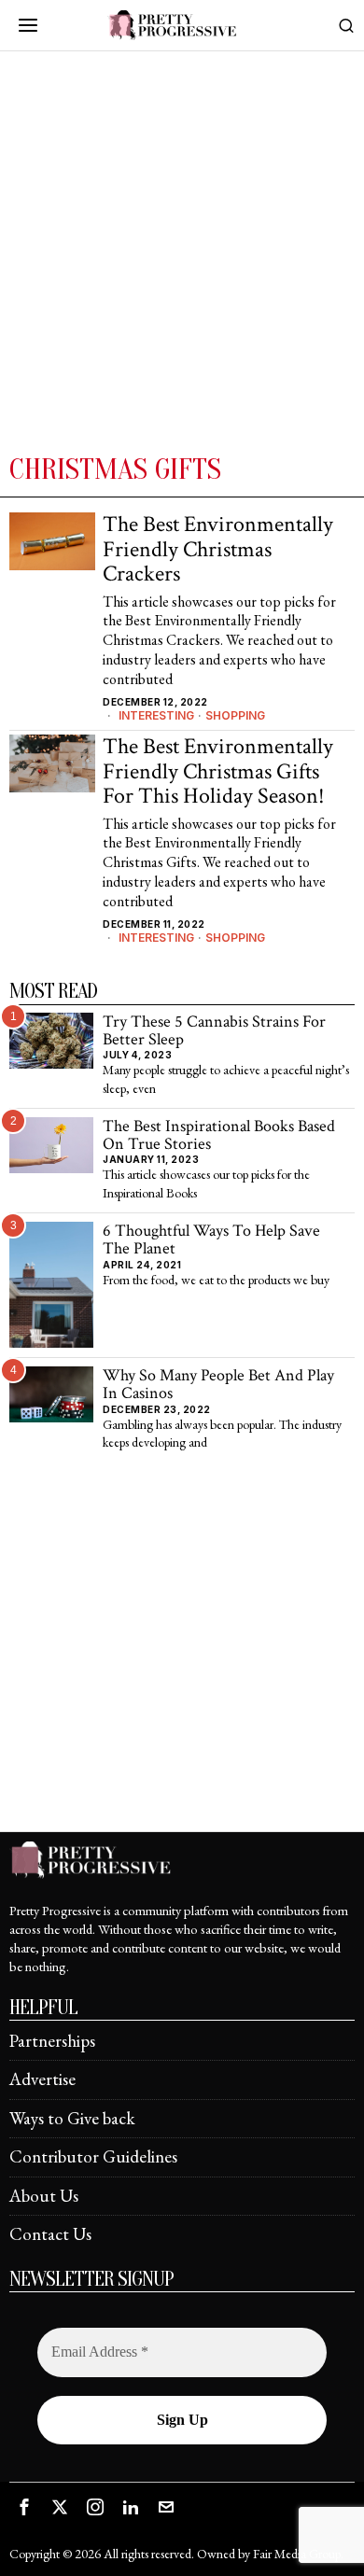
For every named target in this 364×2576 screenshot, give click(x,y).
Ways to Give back (72, 2118)
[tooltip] (24, 2507)
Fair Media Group (297, 2554)
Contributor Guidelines (93, 2156)
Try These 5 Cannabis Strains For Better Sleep (214, 1031)
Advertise (42, 2079)
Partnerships (52, 2041)
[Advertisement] (182, 260)
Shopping (235, 715)
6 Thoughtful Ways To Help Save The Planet (211, 1240)
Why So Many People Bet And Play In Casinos (218, 1385)
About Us (44, 2196)
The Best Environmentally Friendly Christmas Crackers (218, 549)
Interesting (156, 715)
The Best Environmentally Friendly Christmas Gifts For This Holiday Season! (218, 771)
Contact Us (50, 2234)
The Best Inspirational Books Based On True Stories (219, 1135)
